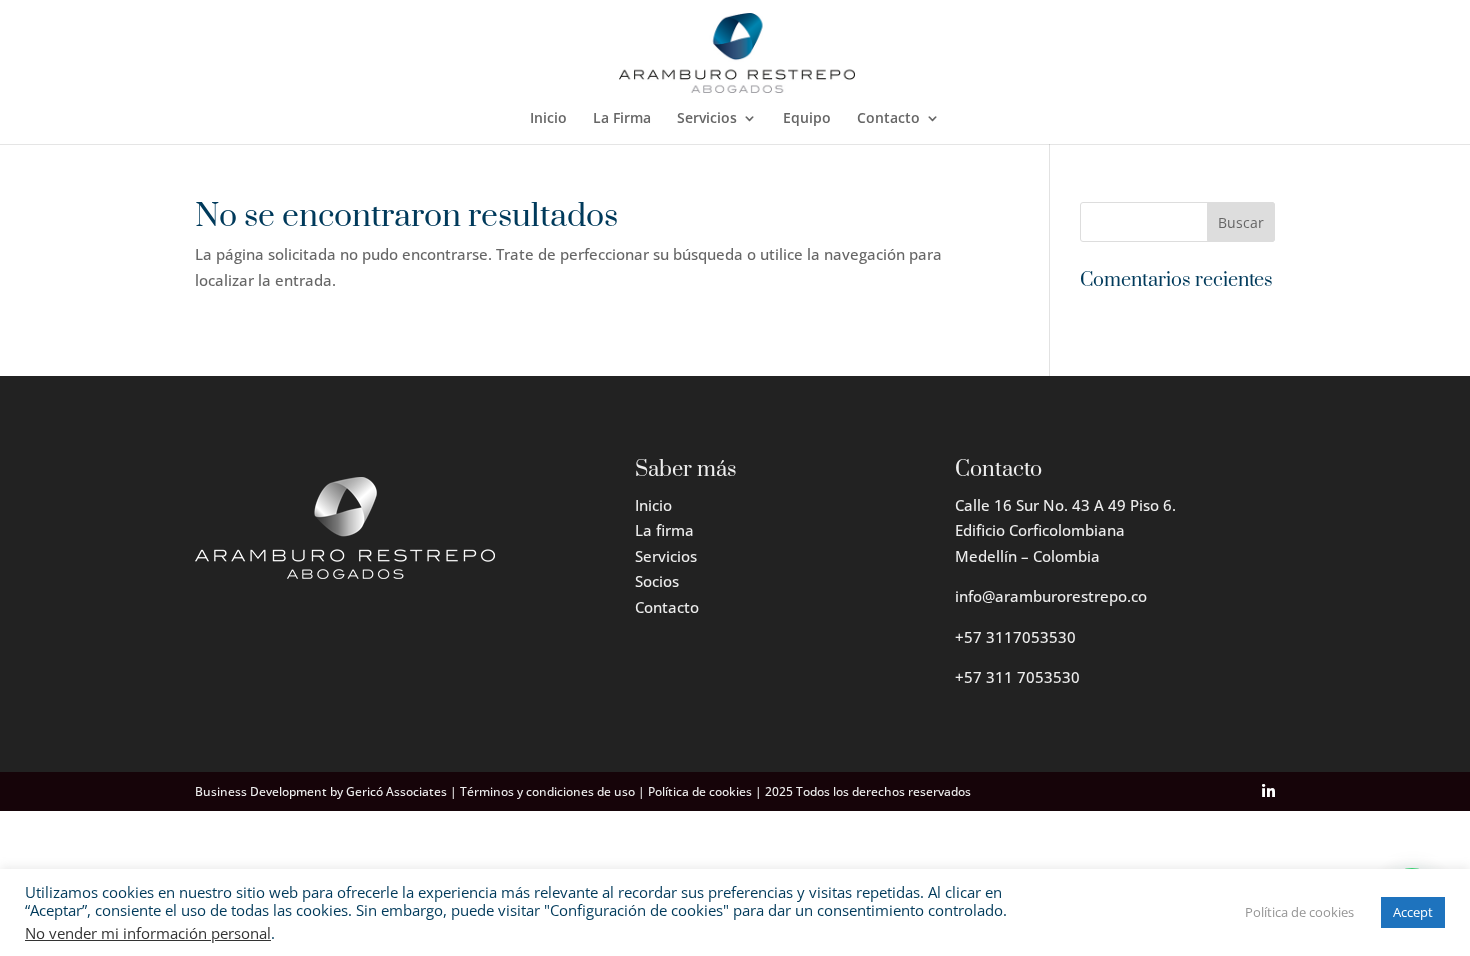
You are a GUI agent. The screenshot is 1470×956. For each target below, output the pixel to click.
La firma (664, 530)
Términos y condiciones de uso (547, 791)
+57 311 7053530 (1017, 677)
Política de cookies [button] (1299, 912)
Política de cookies (700, 791)
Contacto (888, 119)
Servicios (707, 119)
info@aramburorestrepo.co (1051, 596)
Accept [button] (1413, 912)
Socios (657, 581)
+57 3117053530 (1015, 637)
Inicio (548, 119)
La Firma (622, 119)
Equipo (807, 119)
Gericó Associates (396, 791)
